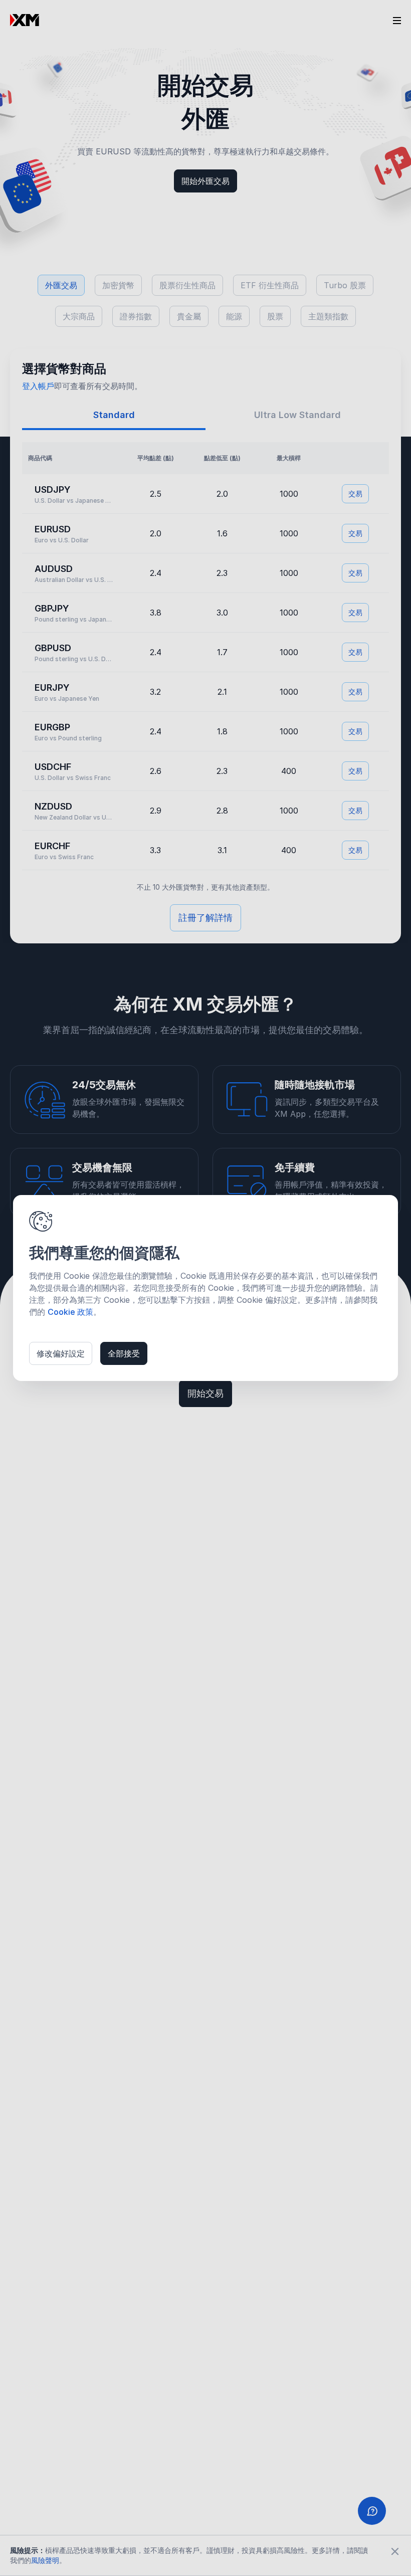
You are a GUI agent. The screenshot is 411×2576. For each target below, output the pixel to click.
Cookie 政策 (70, 1312)
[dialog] (205, 1288)
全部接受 (124, 1353)
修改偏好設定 (61, 1353)
